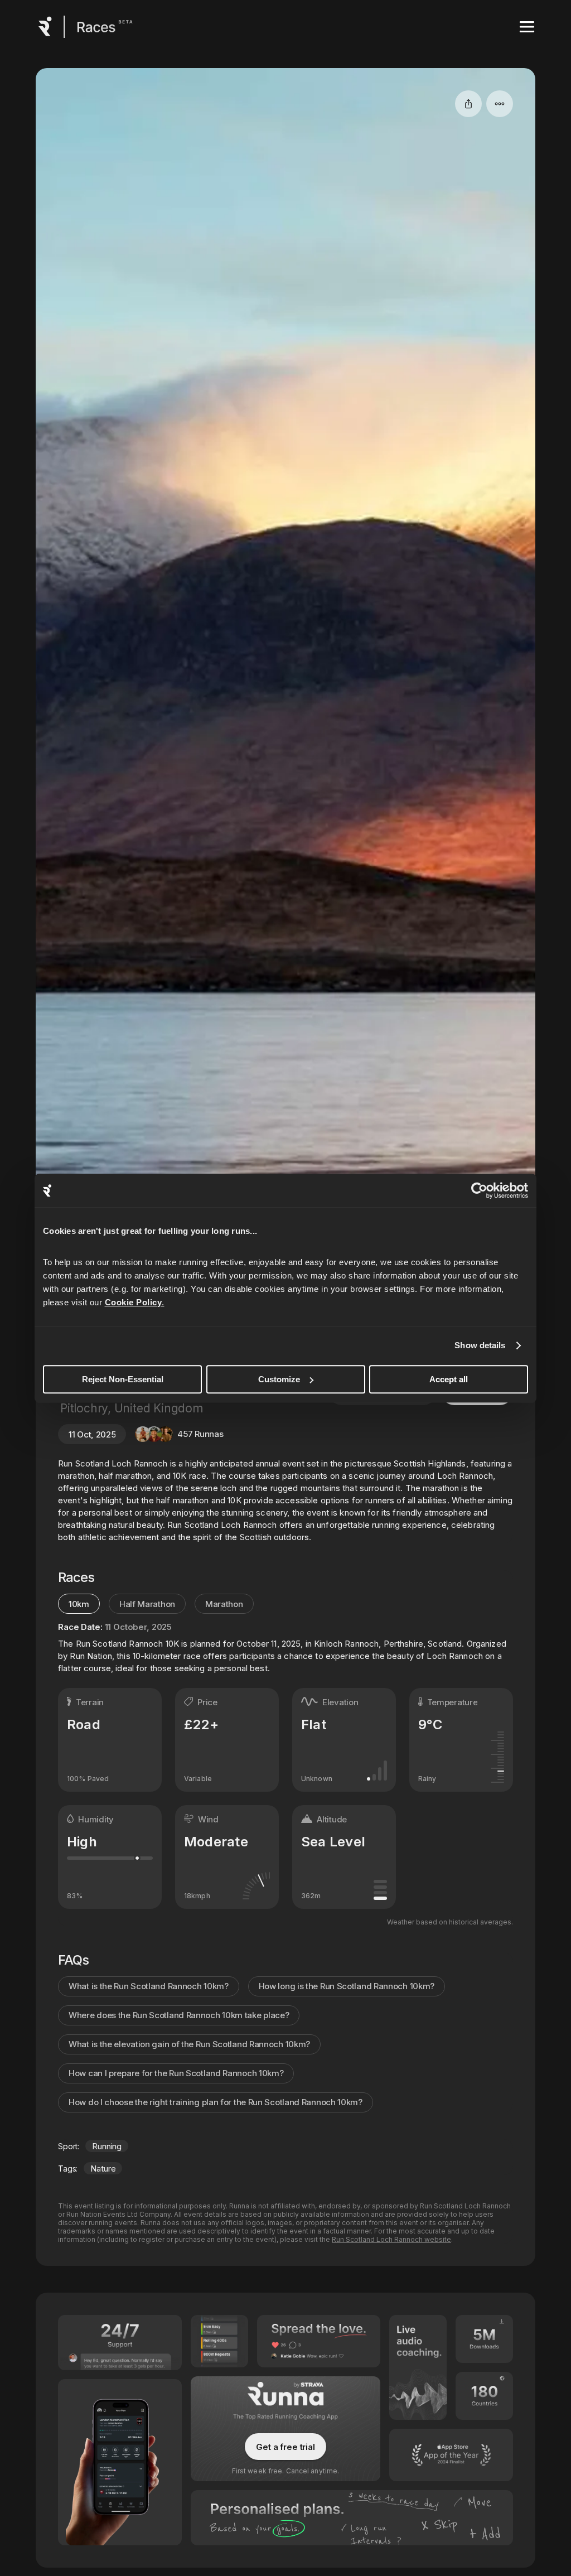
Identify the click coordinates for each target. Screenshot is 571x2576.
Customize (279, 1379)
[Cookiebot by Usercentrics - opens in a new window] (479, 1190)
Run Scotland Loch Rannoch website (391, 2239)
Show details (480, 1345)
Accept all (449, 1379)
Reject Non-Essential (123, 1379)
